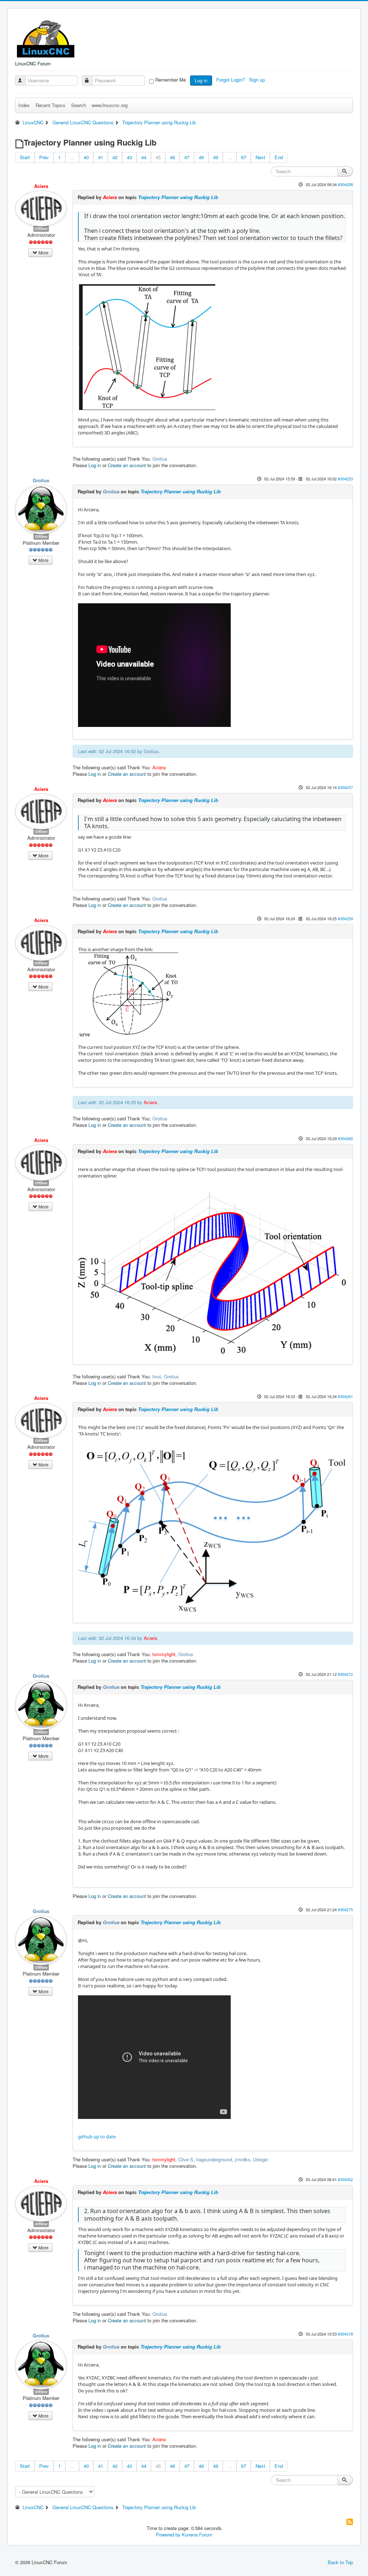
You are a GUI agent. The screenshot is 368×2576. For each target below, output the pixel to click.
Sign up (258, 80)
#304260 (345, 1138)
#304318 (345, 2334)
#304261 (345, 1396)
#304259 (345, 918)
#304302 (345, 2179)
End (279, 157)
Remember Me (171, 80)
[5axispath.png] (212, 1530)
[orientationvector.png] (129, 995)
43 (129, 157)
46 (172, 157)
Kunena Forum (197, 2534)
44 (144, 157)
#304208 (345, 184)
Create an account (127, 465)
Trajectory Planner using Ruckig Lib (178, 197)
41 (101, 157)
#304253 (345, 479)
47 (187, 157)
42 (115, 157)
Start (25, 157)
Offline (41, 228)
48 (201, 157)
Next (260, 157)
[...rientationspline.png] (212, 1272)
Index (24, 105)
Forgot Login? (231, 80)
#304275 (345, 1909)
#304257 (345, 787)
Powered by (168, 2534)
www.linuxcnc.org (110, 105)
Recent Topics (50, 105)
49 (216, 157)
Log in (201, 80)
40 (86, 157)
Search (79, 105)
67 (244, 157)
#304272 (345, 1674)
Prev (44, 157)
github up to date (97, 2137)
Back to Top (340, 2562)
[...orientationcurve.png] (147, 346)
